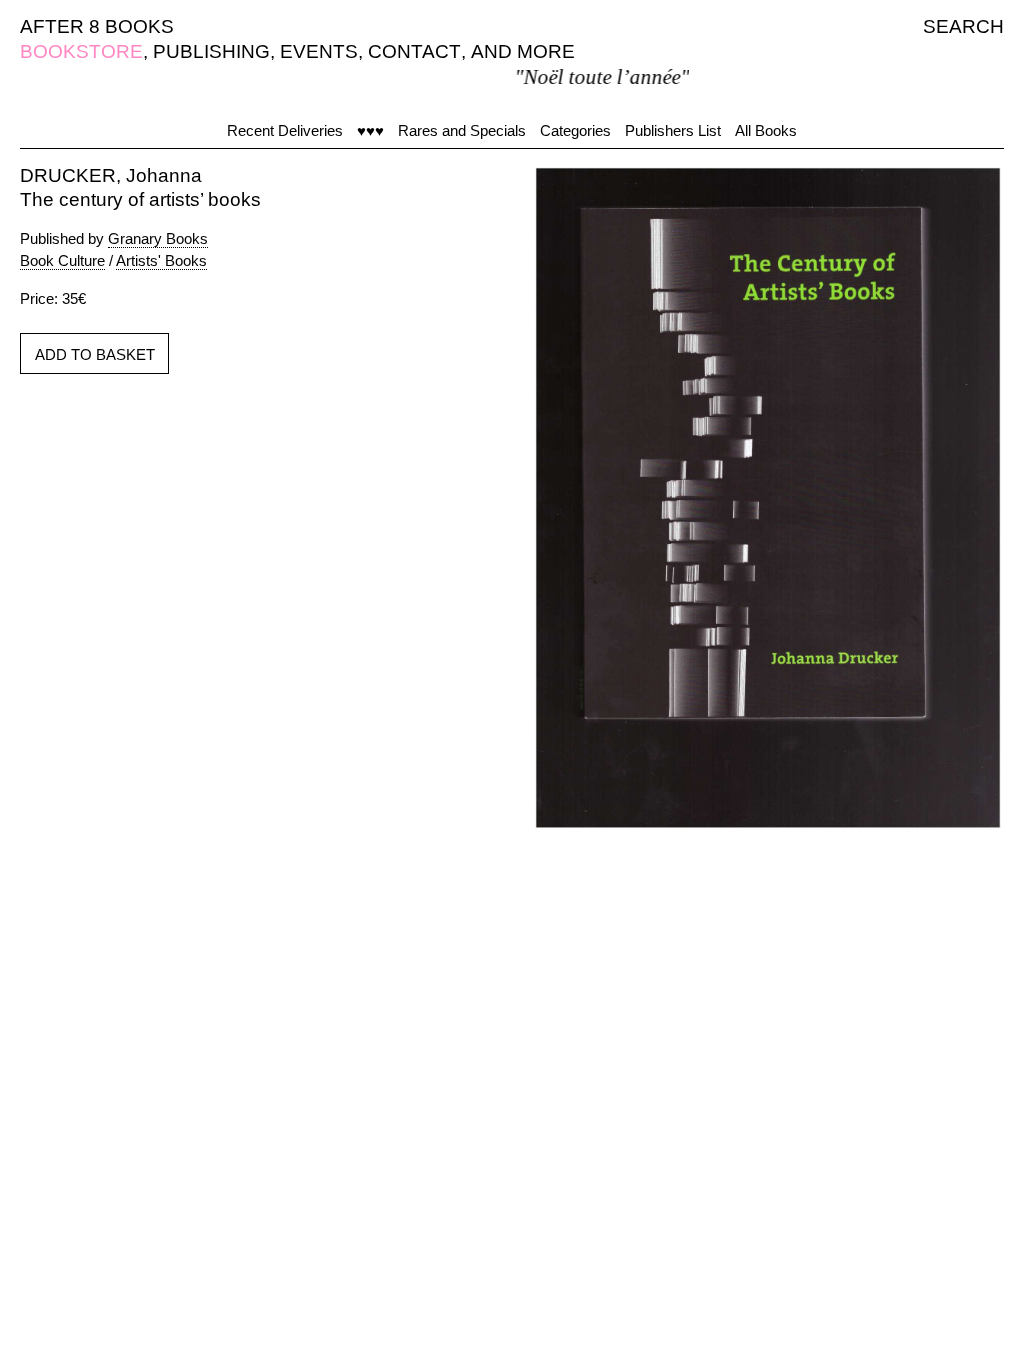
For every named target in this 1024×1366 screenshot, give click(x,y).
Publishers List (673, 130)
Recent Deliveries (285, 130)
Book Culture (62, 260)
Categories (575, 130)
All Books (766, 130)
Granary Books (158, 238)
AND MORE (523, 51)
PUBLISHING (211, 51)
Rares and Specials (462, 130)
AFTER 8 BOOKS (97, 26)
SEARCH (963, 26)
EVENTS (319, 51)
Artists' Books (161, 260)
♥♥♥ (370, 130)
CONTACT (414, 51)
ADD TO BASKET (95, 354)
